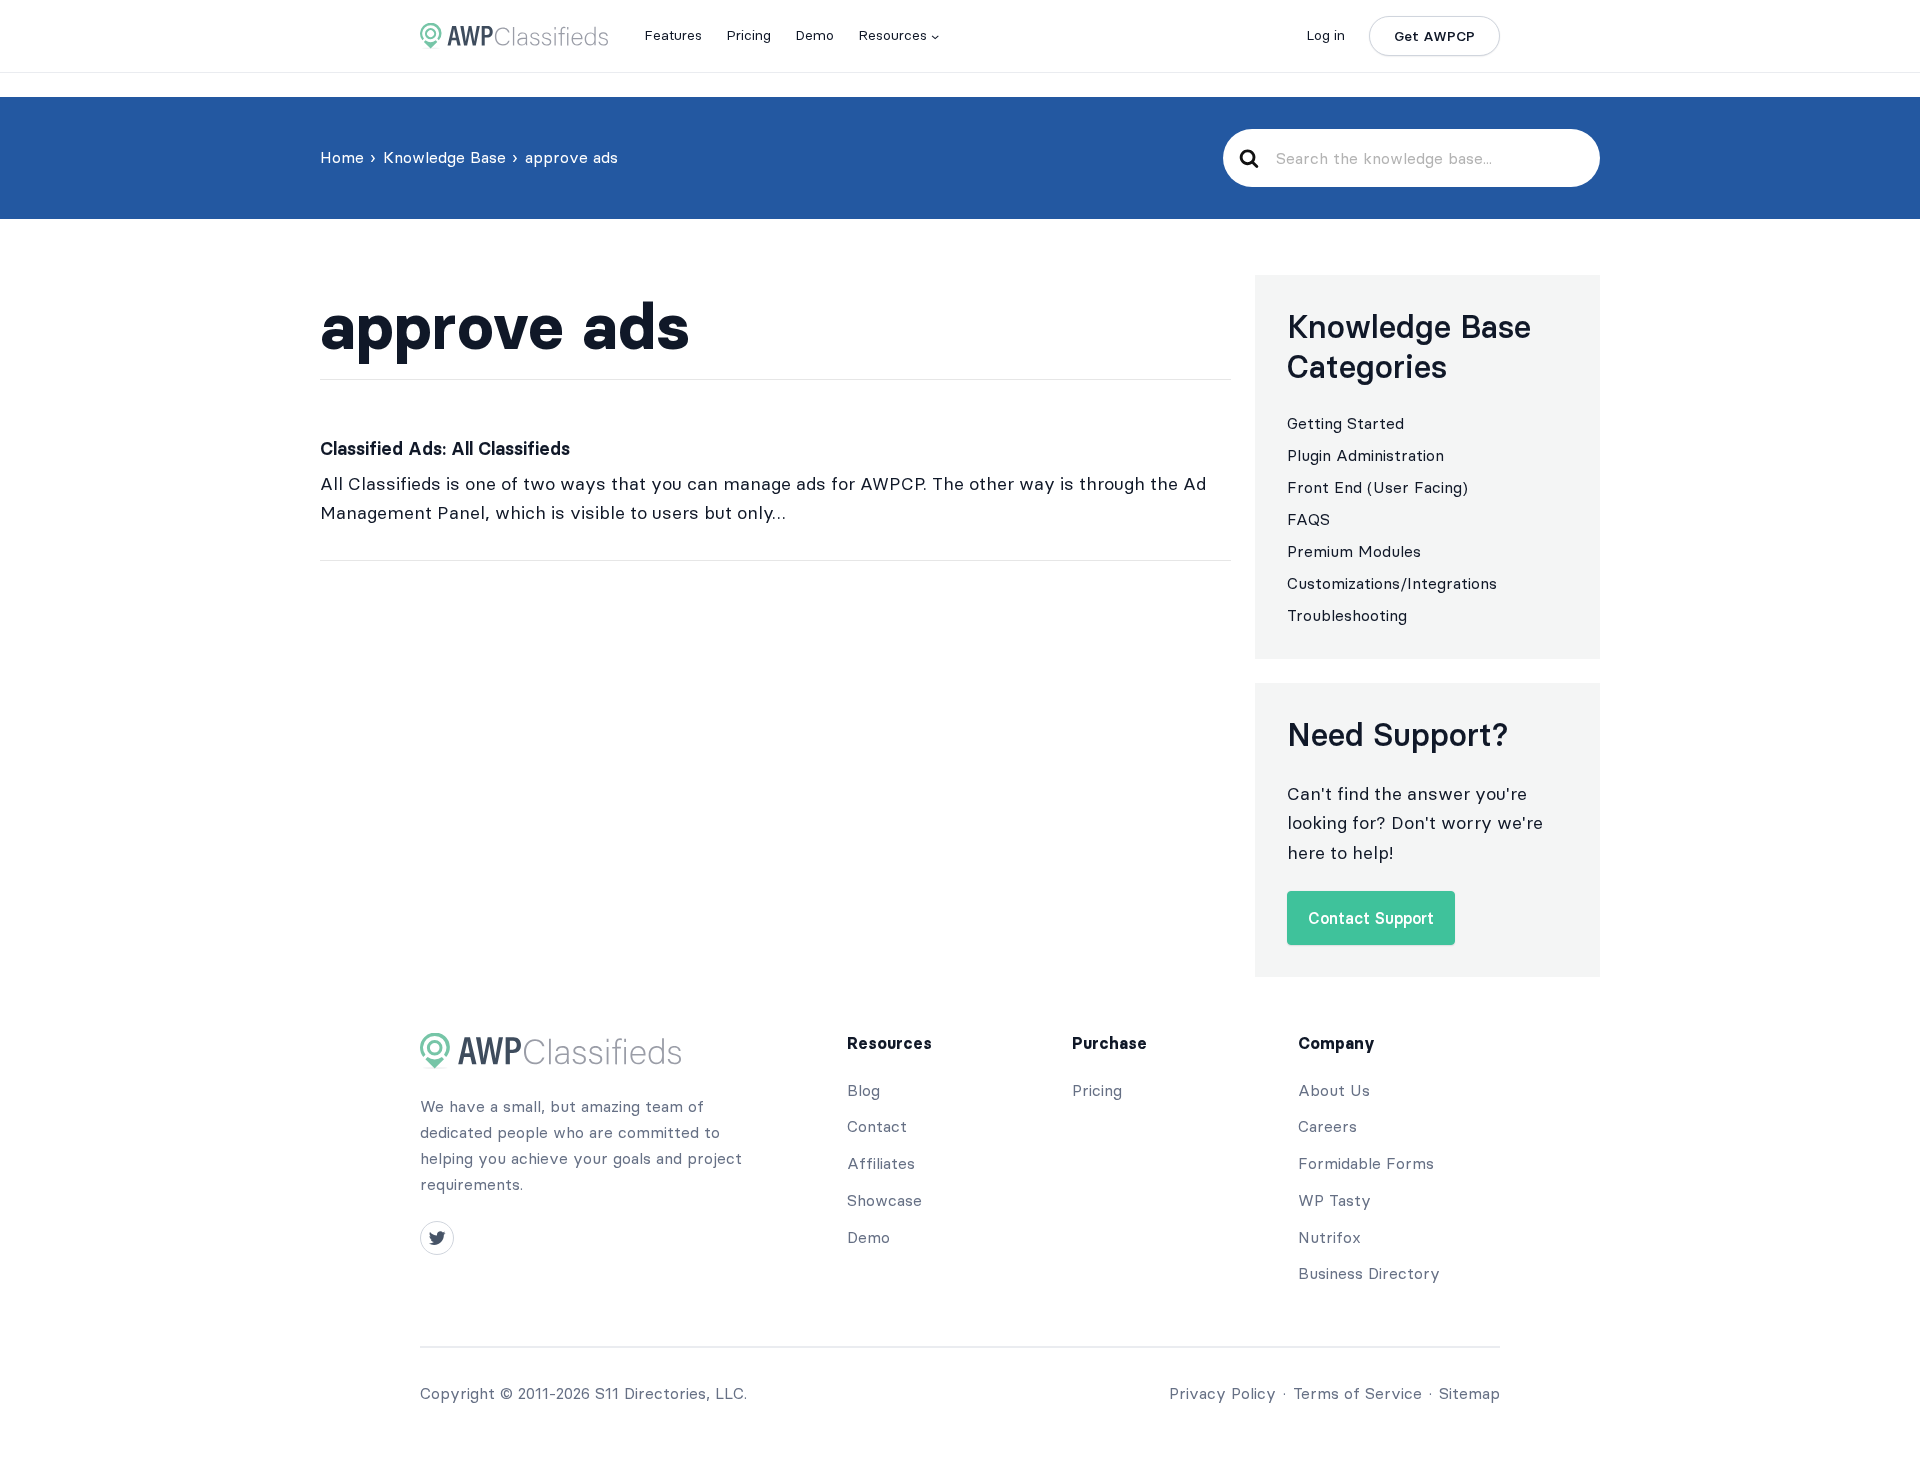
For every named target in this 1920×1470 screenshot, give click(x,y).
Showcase (884, 1200)
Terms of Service (1357, 1393)
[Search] (1248, 158)
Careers (1327, 1126)
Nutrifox (1329, 1237)
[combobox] (1429, 158)
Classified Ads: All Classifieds (445, 448)
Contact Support (1371, 918)
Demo (868, 1237)
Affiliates (881, 1163)
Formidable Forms (1366, 1163)
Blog (863, 1090)
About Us (1334, 1090)
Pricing (1097, 1090)
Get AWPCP (1434, 36)
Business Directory (1369, 1273)
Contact (877, 1126)
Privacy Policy (1222, 1393)
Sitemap (1469, 1393)
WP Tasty (1334, 1200)
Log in (1325, 35)
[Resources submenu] (935, 36)
